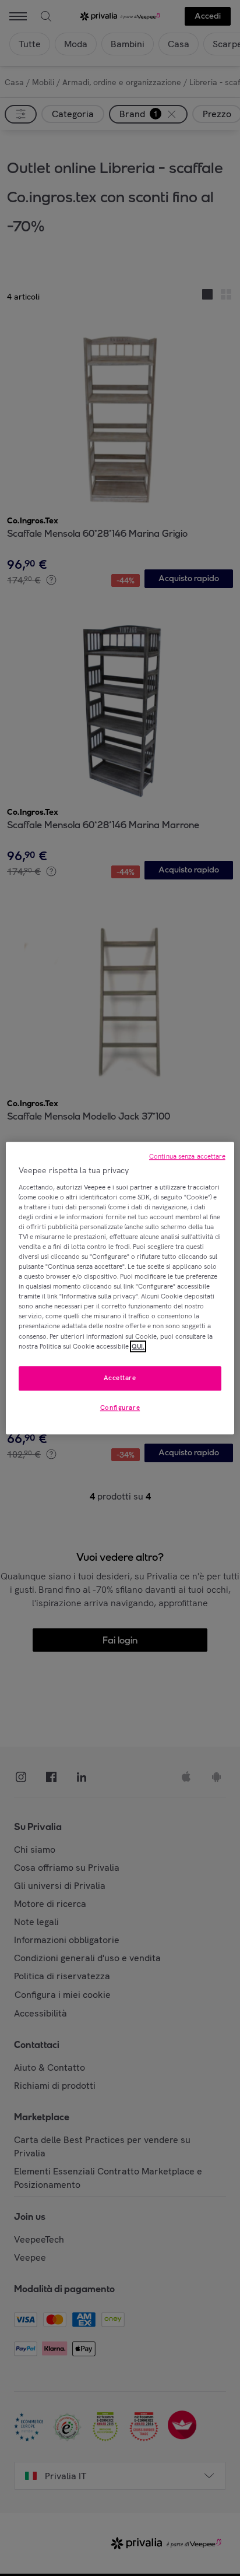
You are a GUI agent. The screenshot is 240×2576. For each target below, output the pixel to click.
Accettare (120, 1378)
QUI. (138, 1346)
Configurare (120, 1407)
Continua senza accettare (187, 1156)
